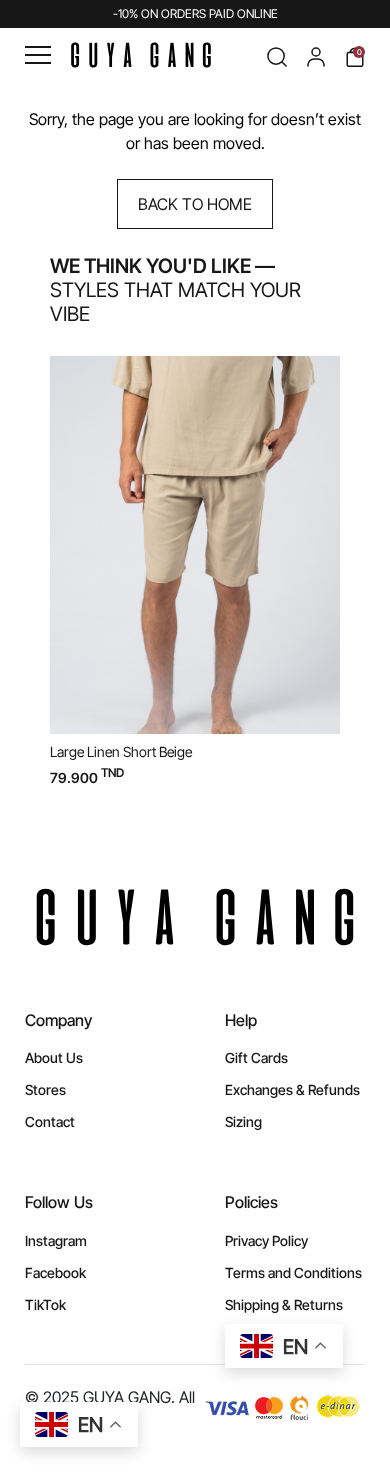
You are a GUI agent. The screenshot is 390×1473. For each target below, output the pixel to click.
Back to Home (195, 204)
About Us (54, 1057)
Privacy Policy (266, 1240)
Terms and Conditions (293, 1272)
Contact (50, 1121)
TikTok (45, 1304)
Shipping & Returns (284, 1304)
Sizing (243, 1121)
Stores (45, 1089)
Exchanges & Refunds (292, 1089)
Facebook (55, 1272)
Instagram (56, 1240)
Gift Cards (256, 1057)
